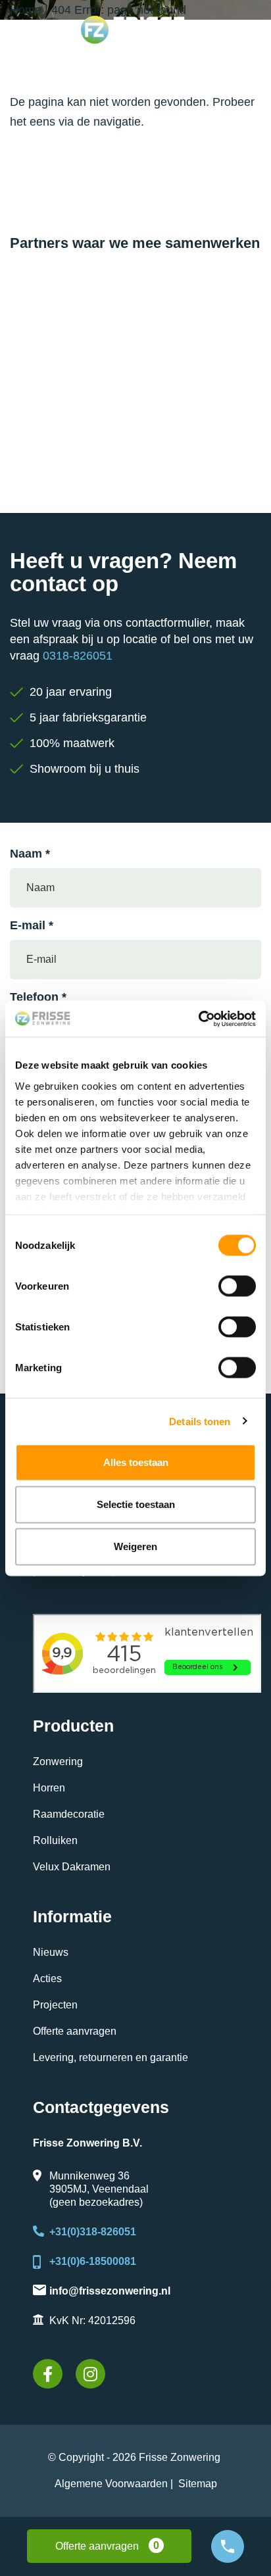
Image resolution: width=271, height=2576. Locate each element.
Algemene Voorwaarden (111, 2484)
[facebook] (48, 2374)
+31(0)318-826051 (93, 2232)
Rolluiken (55, 1840)
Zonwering (58, 1762)
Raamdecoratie (69, 1814)
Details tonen (200, 1421)
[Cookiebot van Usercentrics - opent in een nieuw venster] (198, 1019)
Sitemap (198, 2484)
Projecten (55, 2005)
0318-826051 (78, 656)
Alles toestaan (136, 1462)
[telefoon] (228, 2546)
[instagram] (90, 2374)
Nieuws (51, 1952)
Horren (49, 1788)
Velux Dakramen (72, 1867)
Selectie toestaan (136, 1504)
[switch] (237, 1286)
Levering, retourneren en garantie (111, 2057)
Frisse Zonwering (180, 2457)
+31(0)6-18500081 (93, 2261)
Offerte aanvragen (75, 2031)
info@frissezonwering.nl (110, 2291)
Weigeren (135, 1546)
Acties (47, 1979)
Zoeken (237, 70)
